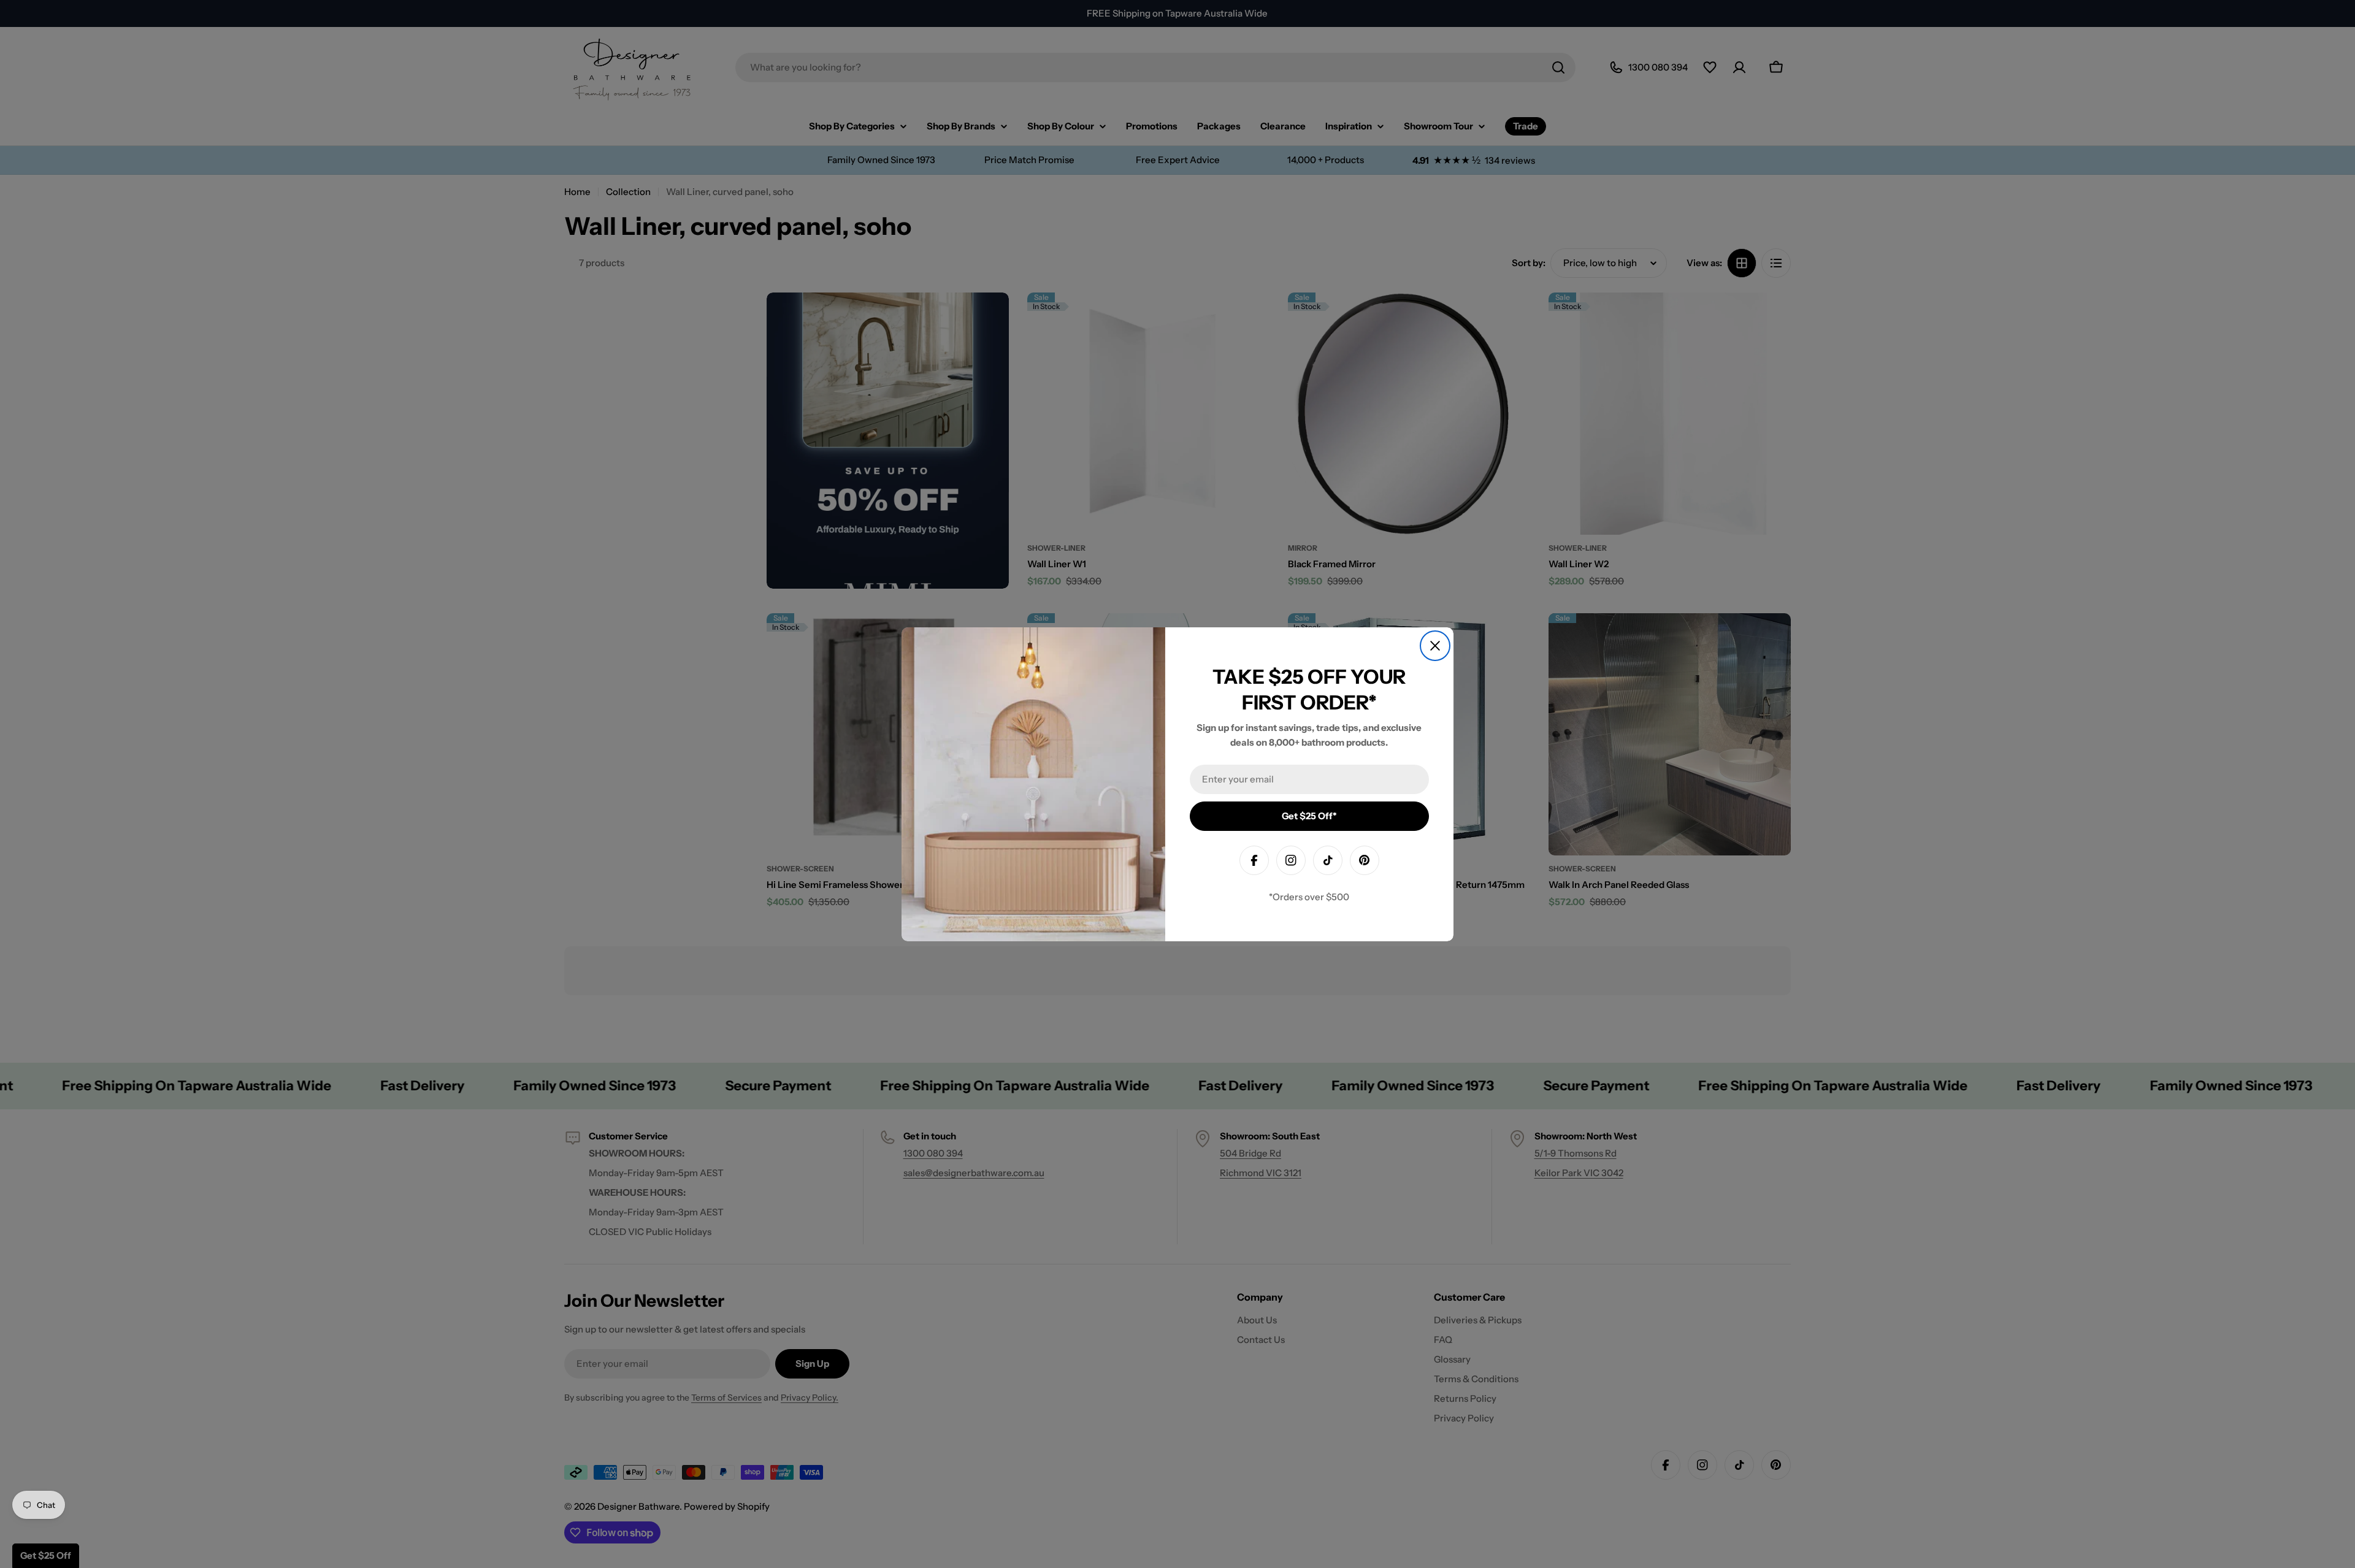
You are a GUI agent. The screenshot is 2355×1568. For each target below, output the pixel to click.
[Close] (1435, 646)
